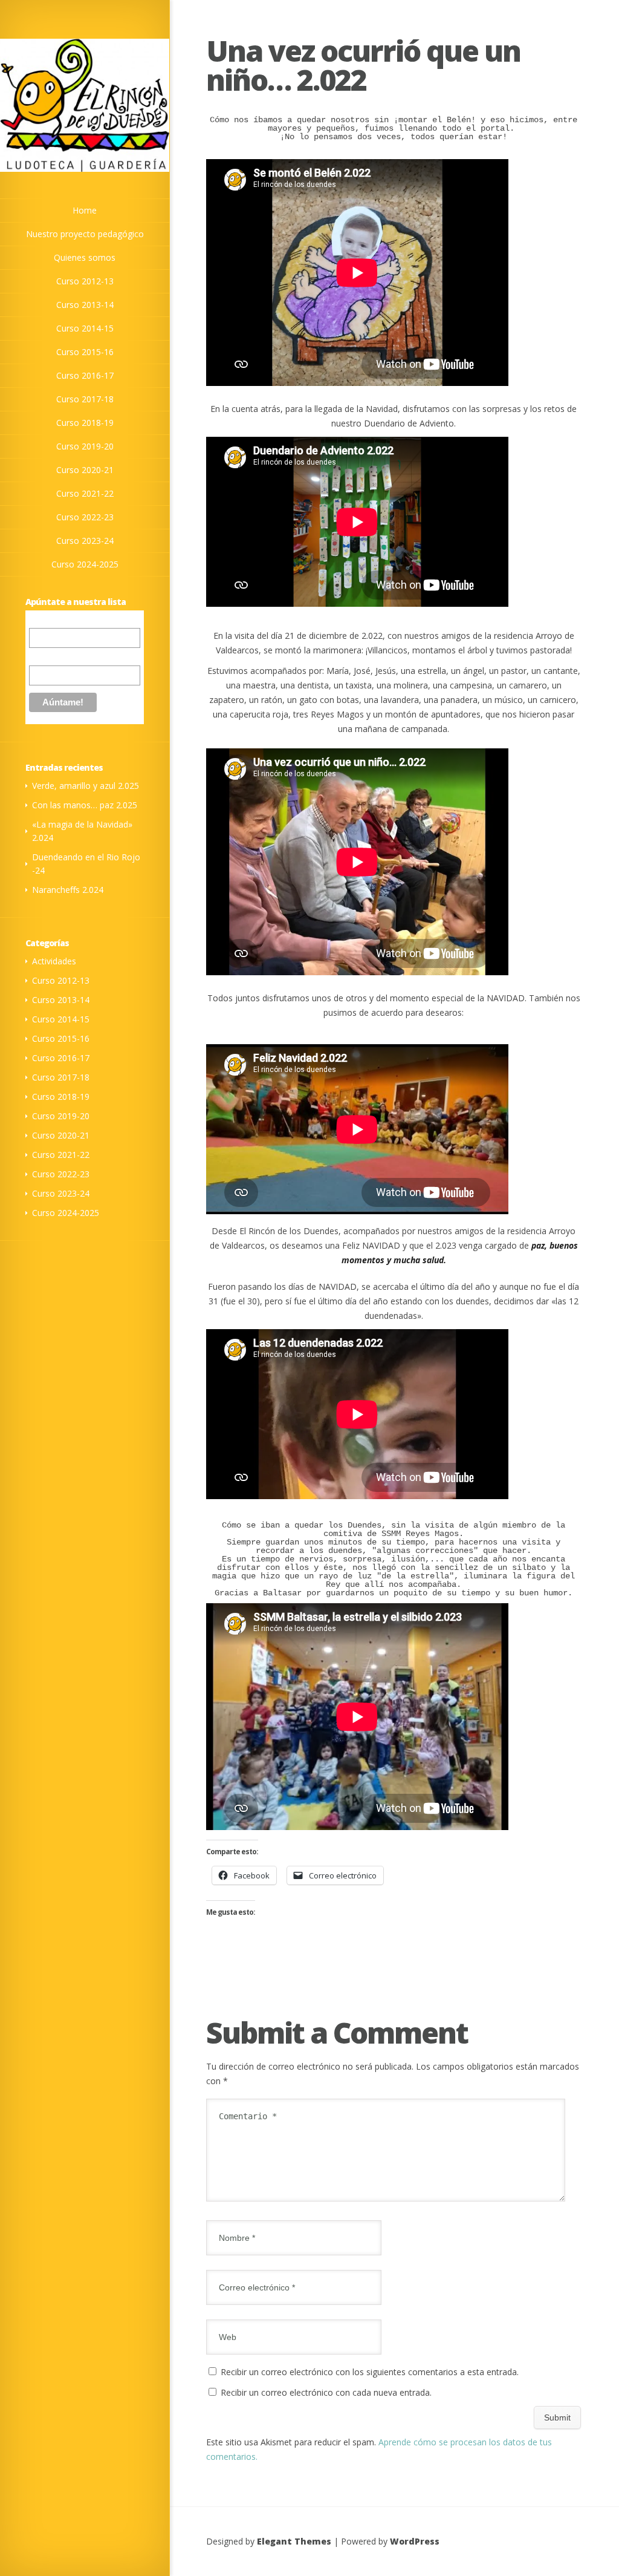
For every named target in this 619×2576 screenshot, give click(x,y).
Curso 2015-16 (61, 1038)
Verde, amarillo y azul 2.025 (86, 786)
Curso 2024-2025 (66, 1213)
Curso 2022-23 (61, 1174)
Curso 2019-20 (61, 1116)
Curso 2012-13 (61, 980)
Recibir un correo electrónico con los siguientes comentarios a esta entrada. (370, 2372)
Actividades (54, 961)
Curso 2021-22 (61, 1155)
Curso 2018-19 (61, 1097)
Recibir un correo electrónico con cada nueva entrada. (326, 2392)
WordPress (415, 2541)
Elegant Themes (294, 2541)
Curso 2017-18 (61, 1077)
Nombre (44, 656)
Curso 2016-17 (61, 1058)
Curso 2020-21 (61, 1135)
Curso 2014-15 (61, 1019)
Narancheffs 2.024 (68, 890)
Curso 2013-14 (61, 1000)
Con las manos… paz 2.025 (85, 805)
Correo (42, 621)
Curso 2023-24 (61, 1193)
